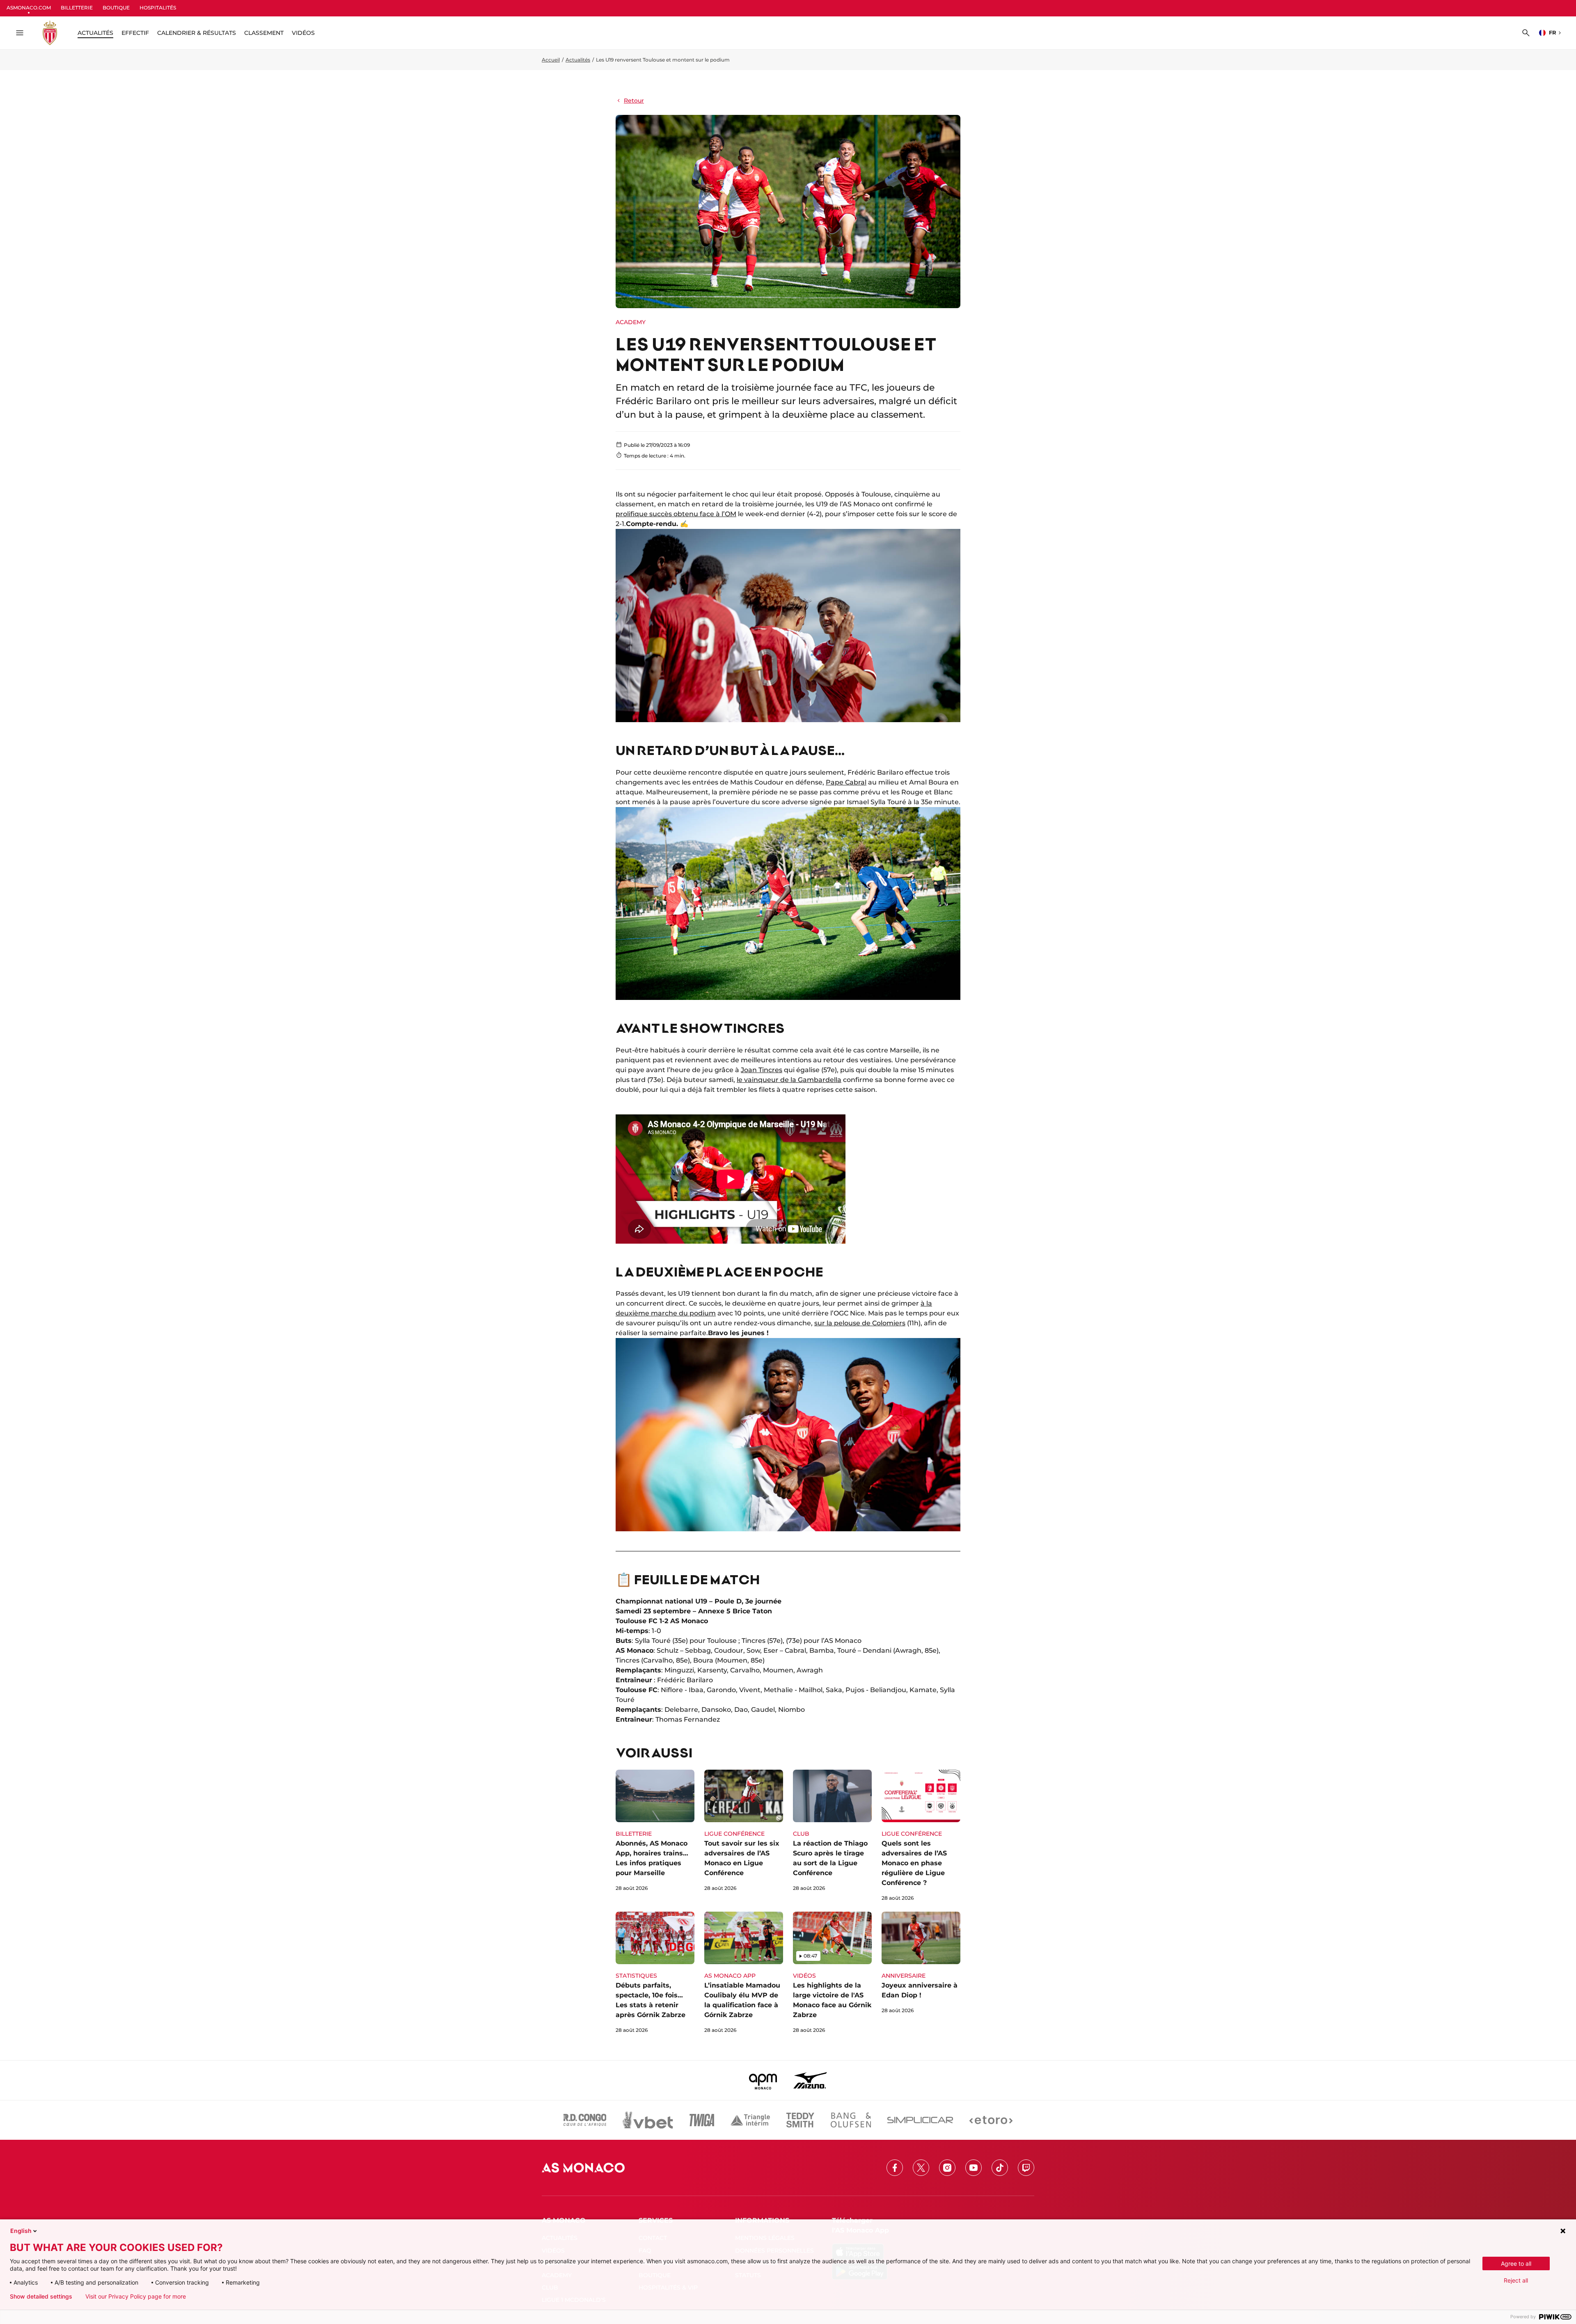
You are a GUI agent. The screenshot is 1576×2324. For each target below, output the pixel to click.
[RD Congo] (585, 2120)
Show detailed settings (41, 2297)
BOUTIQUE (116, 8)
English (21, 2231)
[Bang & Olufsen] (851, 2120)
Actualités (578, 60)
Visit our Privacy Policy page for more (136, 2297)
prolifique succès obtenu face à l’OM (676, 514)
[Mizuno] (810, 2080)
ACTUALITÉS (95, 33)
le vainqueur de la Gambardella (789, 1080)
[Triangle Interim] (750, 2120)
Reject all (1516, 2280)
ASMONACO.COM (29, 8)
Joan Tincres (762, 1070)
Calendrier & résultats (197, 33)
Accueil (551, 60)
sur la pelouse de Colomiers (860, 1323)
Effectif (135, 33)
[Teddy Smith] (800, 2120)
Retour (634, 101)
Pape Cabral (846, 782)
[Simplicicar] (920, 2120)
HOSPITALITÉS (158, 8)
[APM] (763, 2080)
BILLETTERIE (77, 8)
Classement (264, 33)
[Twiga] (702, 2120)
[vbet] (648, 2120)
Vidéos (303, 33)
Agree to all (1516, 2263)
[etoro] (991, 2120)
